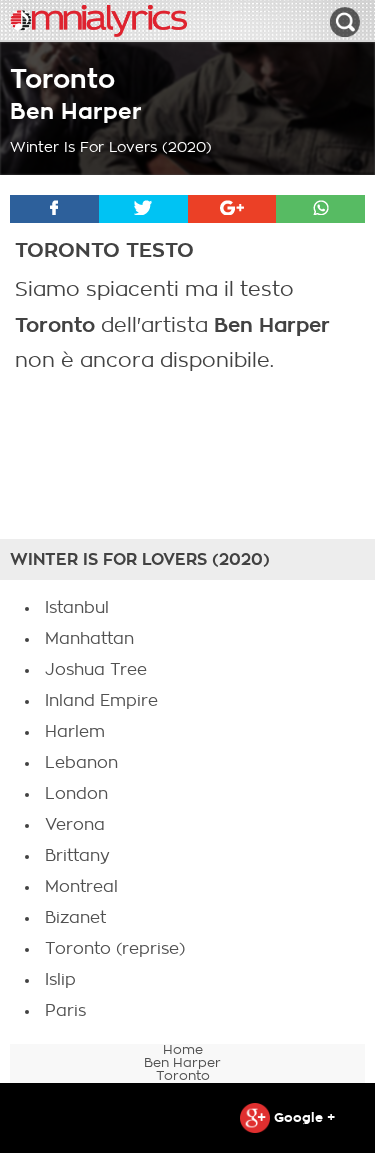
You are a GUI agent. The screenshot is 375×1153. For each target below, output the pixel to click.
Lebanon (81, 763)
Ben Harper (76, 111)
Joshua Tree (96, 670)
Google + (302, 1117)
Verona (75, 825)
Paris (65, 1011)
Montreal (81, 887)
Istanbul (77, 608)
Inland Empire (101, 701)
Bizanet (75, 918)
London (76, 794)
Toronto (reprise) (115, 949)
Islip (60, 980)
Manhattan (89, 639)
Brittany (77, 856)
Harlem (75, 732)
